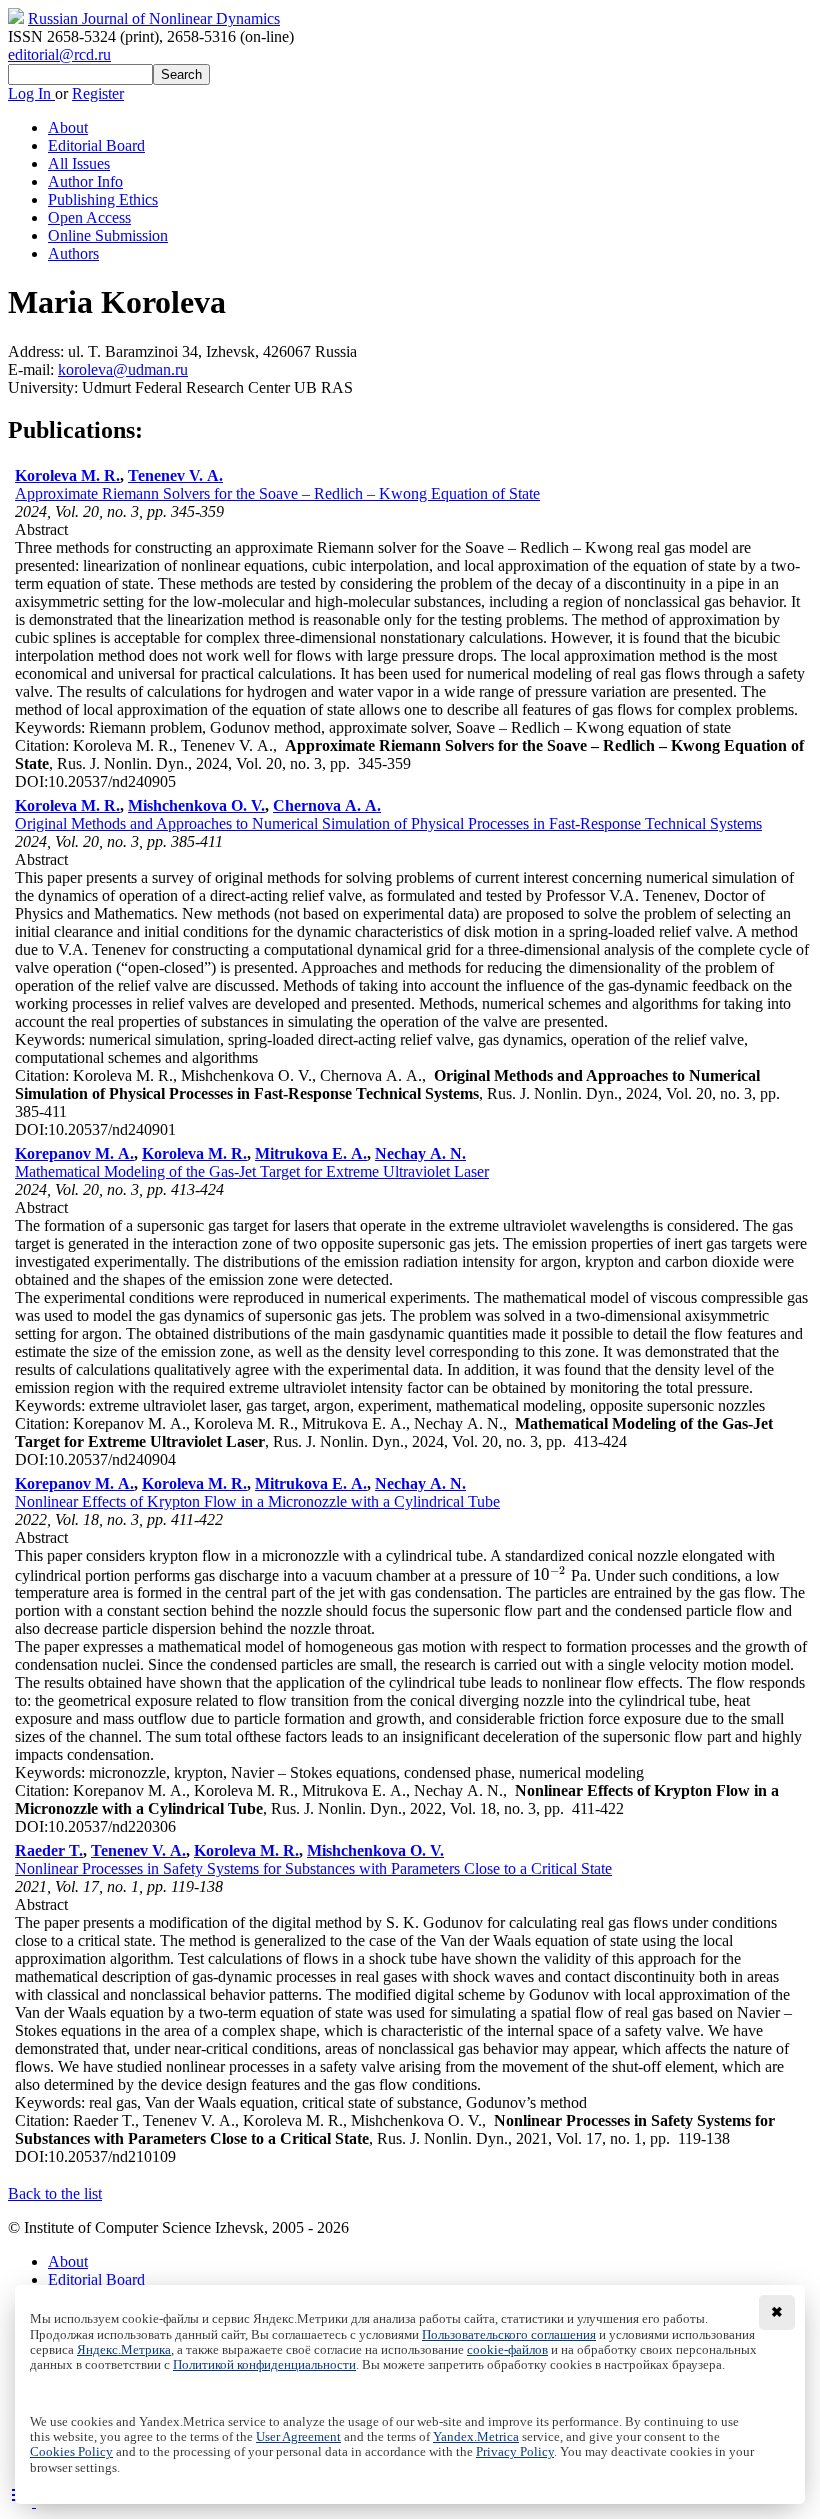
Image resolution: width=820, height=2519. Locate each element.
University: (45, 387)
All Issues (79, 163)
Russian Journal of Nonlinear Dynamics (154, 18)
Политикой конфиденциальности (264, 2365)
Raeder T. (49, 1850)
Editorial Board (96, 145)
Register (98, 93)
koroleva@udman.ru (123, 369)
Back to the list (55, 2193)
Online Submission (108, 235)
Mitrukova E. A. (311, 1153)
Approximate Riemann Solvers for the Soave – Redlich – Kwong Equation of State (277, 493)
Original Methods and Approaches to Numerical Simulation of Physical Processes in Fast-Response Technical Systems (388, 823)
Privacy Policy (515, 2452)
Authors (73, 253)
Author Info (85, 181)
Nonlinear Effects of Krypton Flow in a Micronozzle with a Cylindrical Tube (257, 1501)
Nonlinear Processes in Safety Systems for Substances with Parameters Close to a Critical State (313, 1868)
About (68, 127)
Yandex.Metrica (476, 2437)
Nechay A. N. (420, 1153)
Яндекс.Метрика (124, 2350)
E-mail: (33, 369)
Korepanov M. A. (74, 1153)
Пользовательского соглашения (509, 2335)
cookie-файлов (507, 2350)
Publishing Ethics (103, 199)
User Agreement (298, 2437)
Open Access (89, 217)
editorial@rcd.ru (59, 54)
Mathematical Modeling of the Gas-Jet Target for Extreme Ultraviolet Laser (252, 1171)
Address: (38, 351)
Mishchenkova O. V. (196, 805)
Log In (31, 93)
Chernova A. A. (327, 805)
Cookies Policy (71, 2452)
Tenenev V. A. (175, 475)
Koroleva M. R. (67, 475)
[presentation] (550, 1574)
